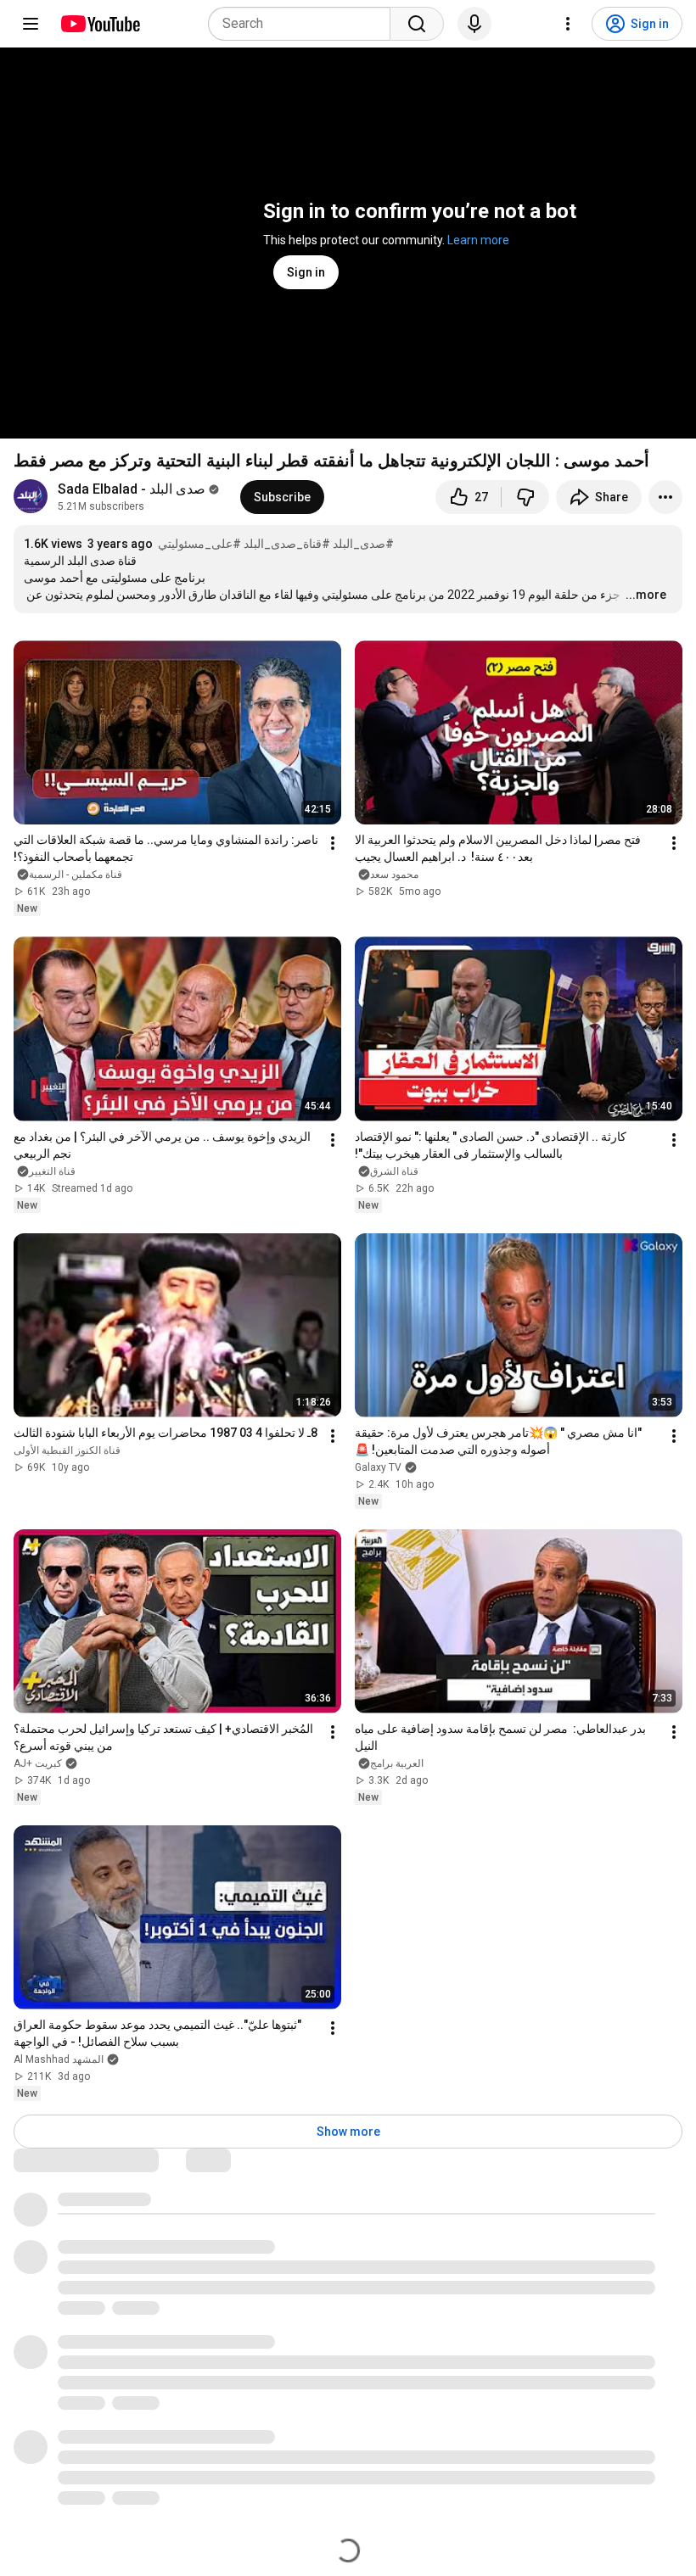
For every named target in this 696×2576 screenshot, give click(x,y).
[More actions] (665, 497)
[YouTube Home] (100, 24)
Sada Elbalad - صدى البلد (132, 489)
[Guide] (31, 24)
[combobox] (304, 24)
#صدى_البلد (363, 544)
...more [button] (646, 595)
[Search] (417, 24)
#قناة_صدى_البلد (287, 544)
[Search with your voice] (474, 24)
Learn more (478, 240)
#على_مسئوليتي (199, 544)
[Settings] (568, 24)
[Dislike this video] (525, 497)
